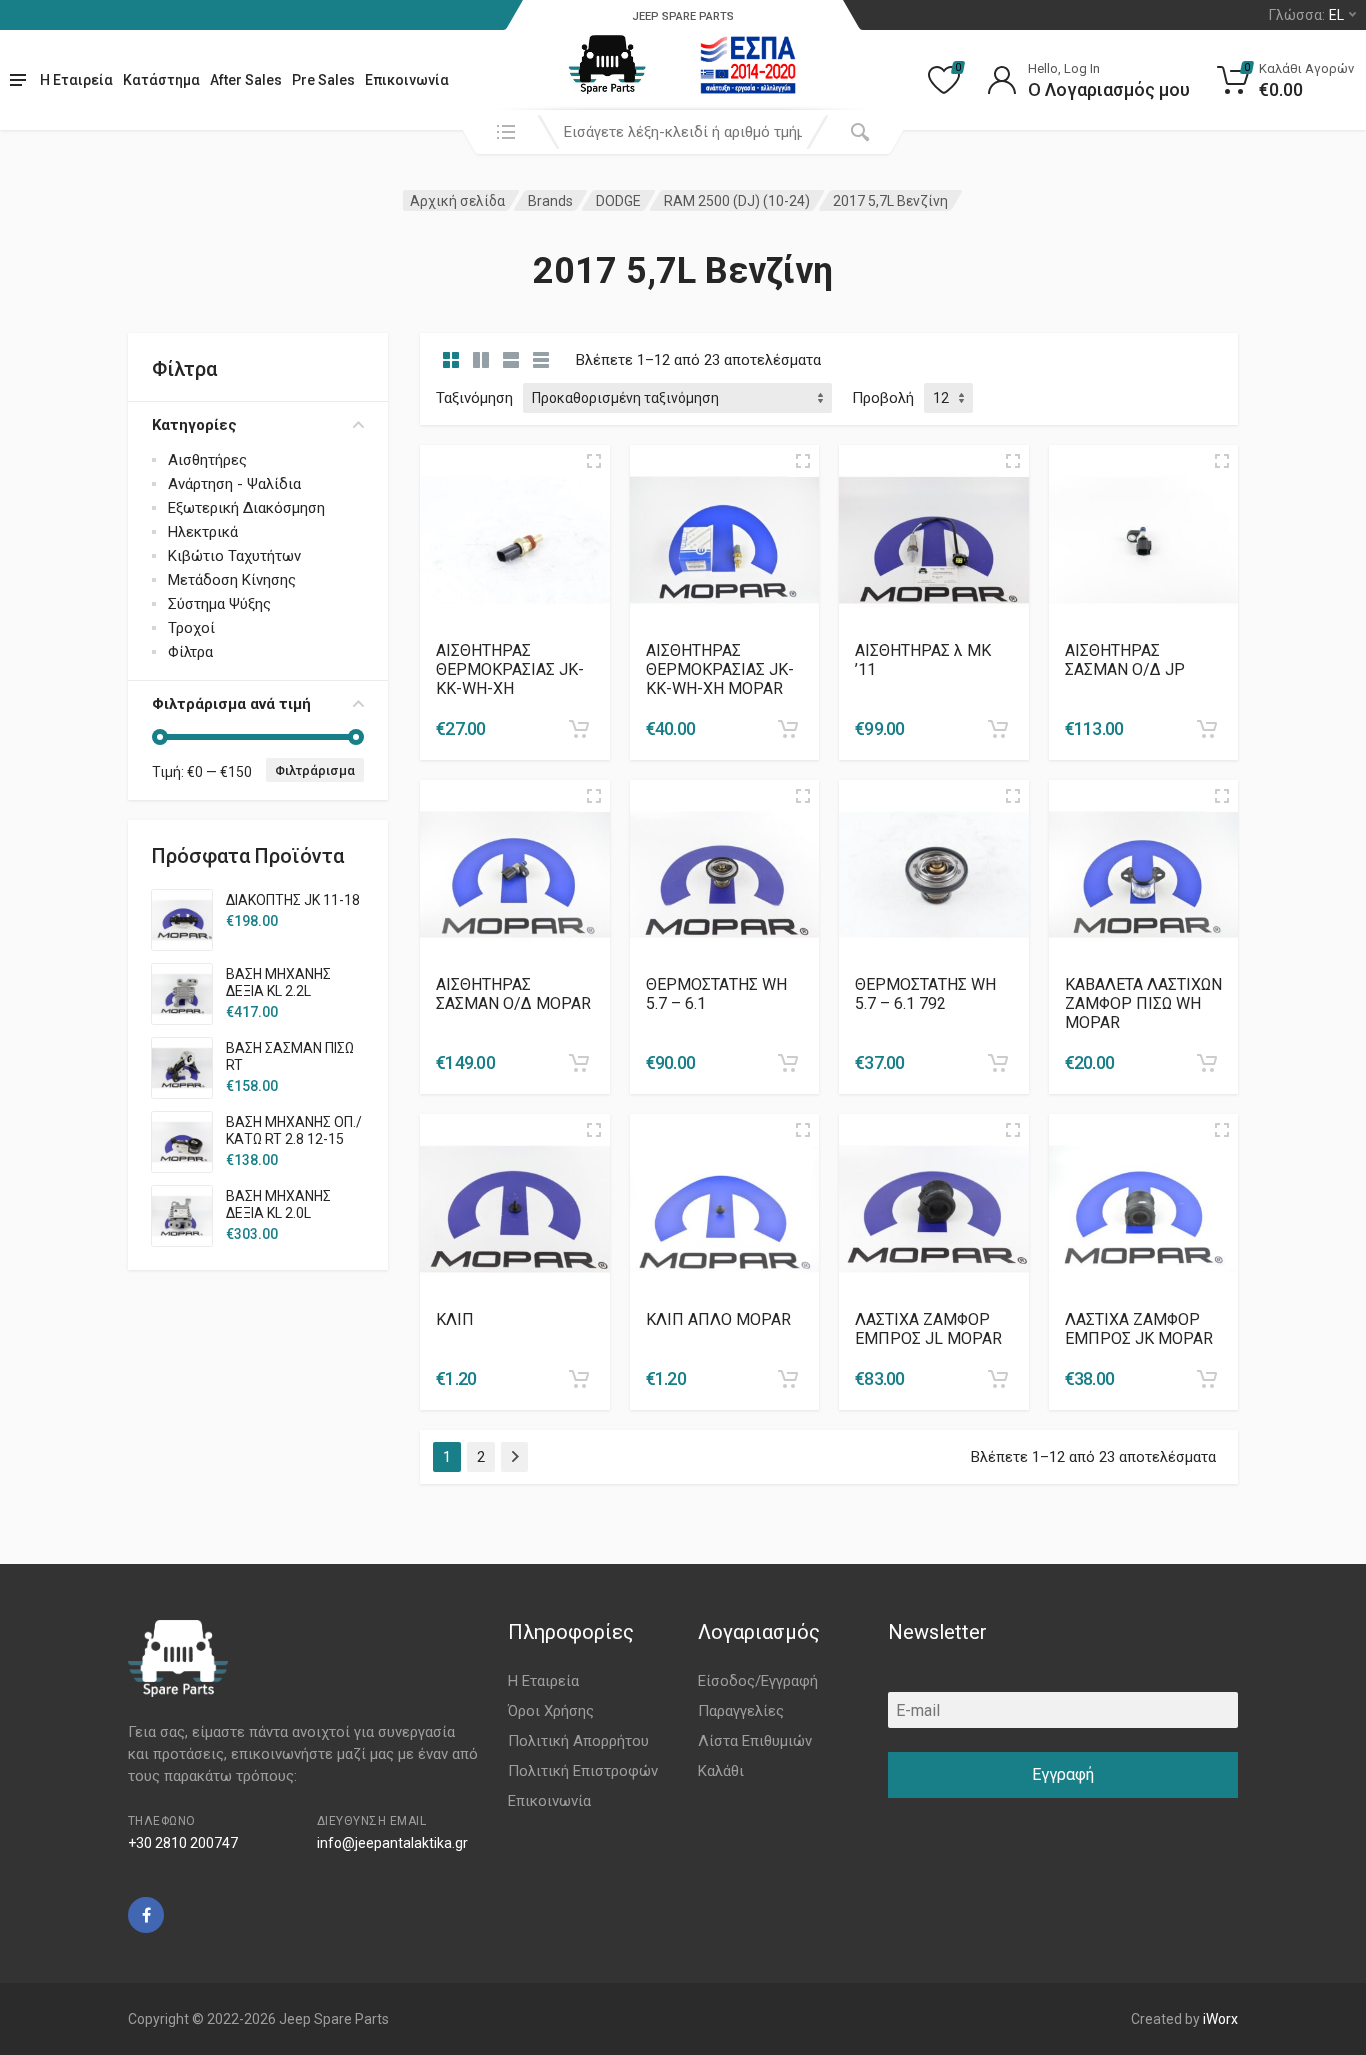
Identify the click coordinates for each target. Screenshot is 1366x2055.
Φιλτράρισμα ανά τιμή (231, 704)
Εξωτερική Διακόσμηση (246, 508)
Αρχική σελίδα (457, 201)
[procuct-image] (515, 538)
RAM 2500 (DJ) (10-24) (737, 201)
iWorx (1220, 2019)
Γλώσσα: (1306, 15)
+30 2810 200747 (183, 1843)
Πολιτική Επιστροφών (583, 1771)
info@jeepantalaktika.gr (392, 1843)
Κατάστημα (161, 80)
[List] (511, 360)
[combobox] (683, 132)
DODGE (618, 201)
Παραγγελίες (741, 1711)
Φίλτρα (190, 652)
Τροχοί (191, 628)
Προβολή (883, 398)
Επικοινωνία (407, 80)
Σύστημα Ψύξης (219, 604)
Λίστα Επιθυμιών (755, 1741)
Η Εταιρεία (76, 80)
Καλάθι (721, 1771)
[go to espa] (748, 65)
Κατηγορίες (194, 425)
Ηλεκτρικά (203, 532)
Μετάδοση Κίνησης (232, 580)
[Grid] (451, 360)
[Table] (541, 360)
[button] (579, 729)
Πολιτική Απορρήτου (578, 1741)
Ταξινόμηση (474, 398)
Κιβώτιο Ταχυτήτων (234, 556)
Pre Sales (323, 80)
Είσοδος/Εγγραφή (758, 1681)
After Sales (246, 80)
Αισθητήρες (207, 460)
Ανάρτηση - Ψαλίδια (234, 484)
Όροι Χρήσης (551, 1711)
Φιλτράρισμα (315, 770)
